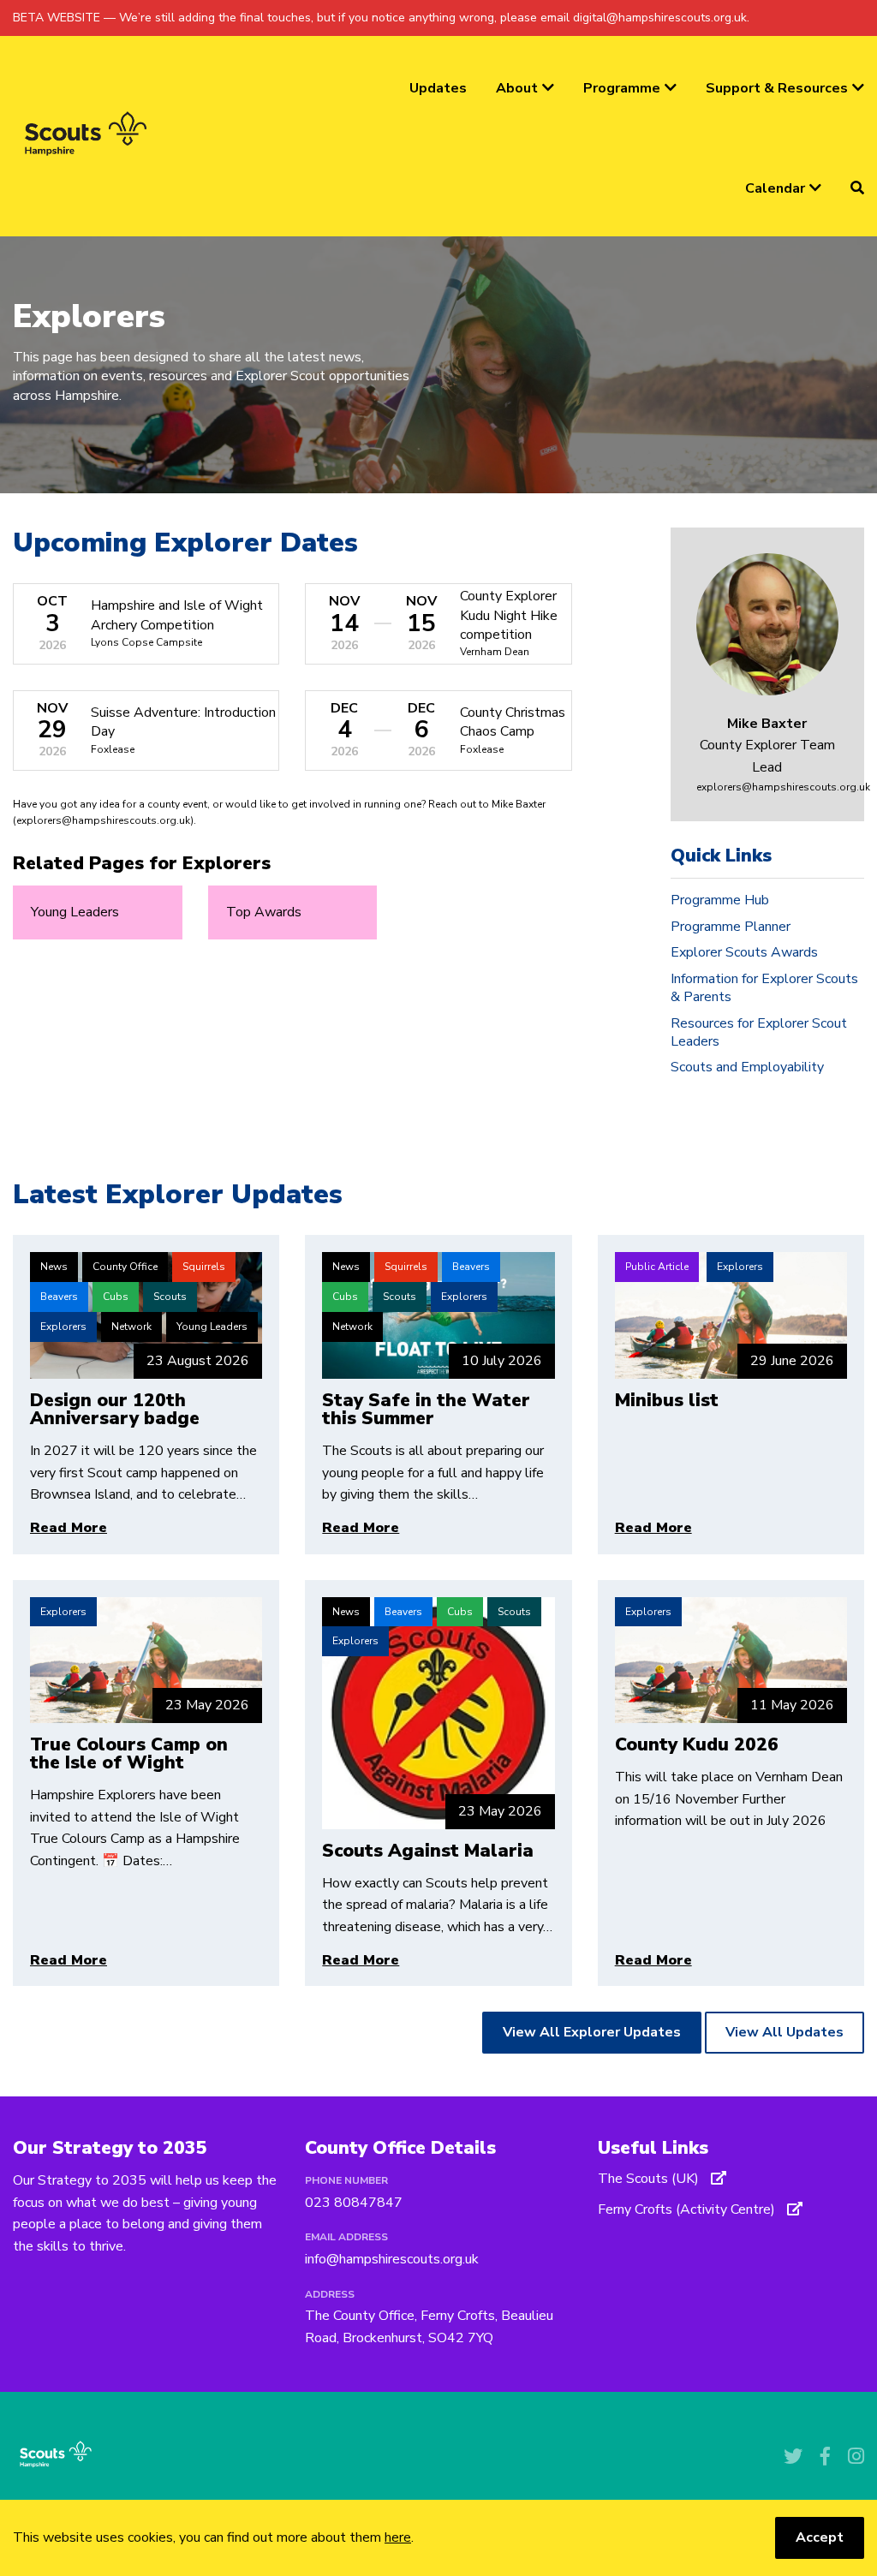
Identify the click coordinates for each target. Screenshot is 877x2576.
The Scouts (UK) (650, 2179)
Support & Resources (777, 88)
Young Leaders (75, 912)
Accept (820, 2537)
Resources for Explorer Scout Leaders (759, 1032)
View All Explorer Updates (592, 2032)
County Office (125, 1267)
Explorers (63, 1327)
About (517, 88)
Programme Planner (731, 927)
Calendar (775, 188)
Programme (622, 88)
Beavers (59, 1297)
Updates (438, 88)
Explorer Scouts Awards (744, 952)
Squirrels (204, 1267)
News (54, 1267)
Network (131, 1327)
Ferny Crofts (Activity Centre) (688, 2209)
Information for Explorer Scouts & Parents (764, 988)
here (398, 2537)
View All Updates (785, 2032)
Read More (69, 1528)
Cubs (116, 1297)
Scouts (170, 1297)
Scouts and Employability (747, 1067)
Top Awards (264, 912)
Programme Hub (720, 900)
